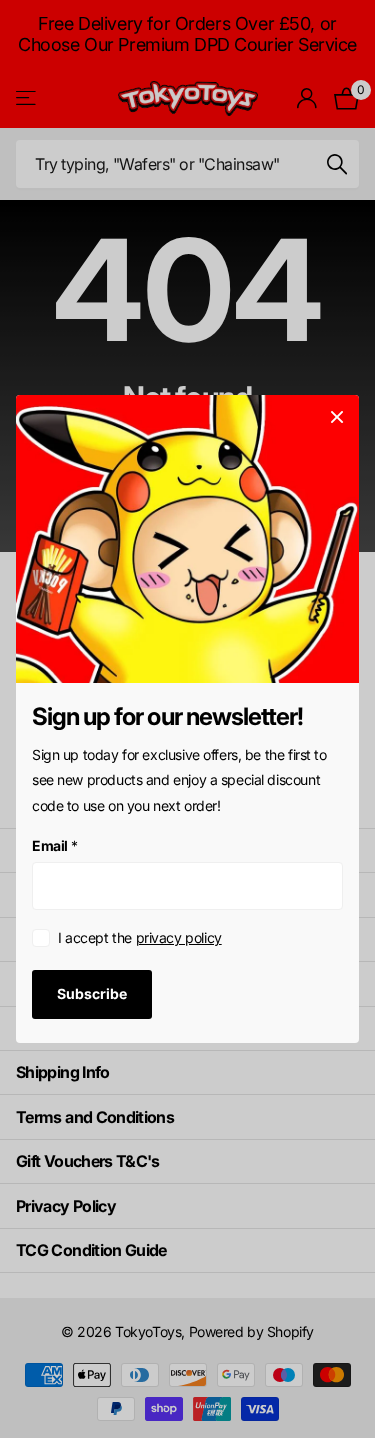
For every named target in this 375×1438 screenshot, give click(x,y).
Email (55, 845)
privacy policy (179, 937)
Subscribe (92, 993)
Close (337, 417)
